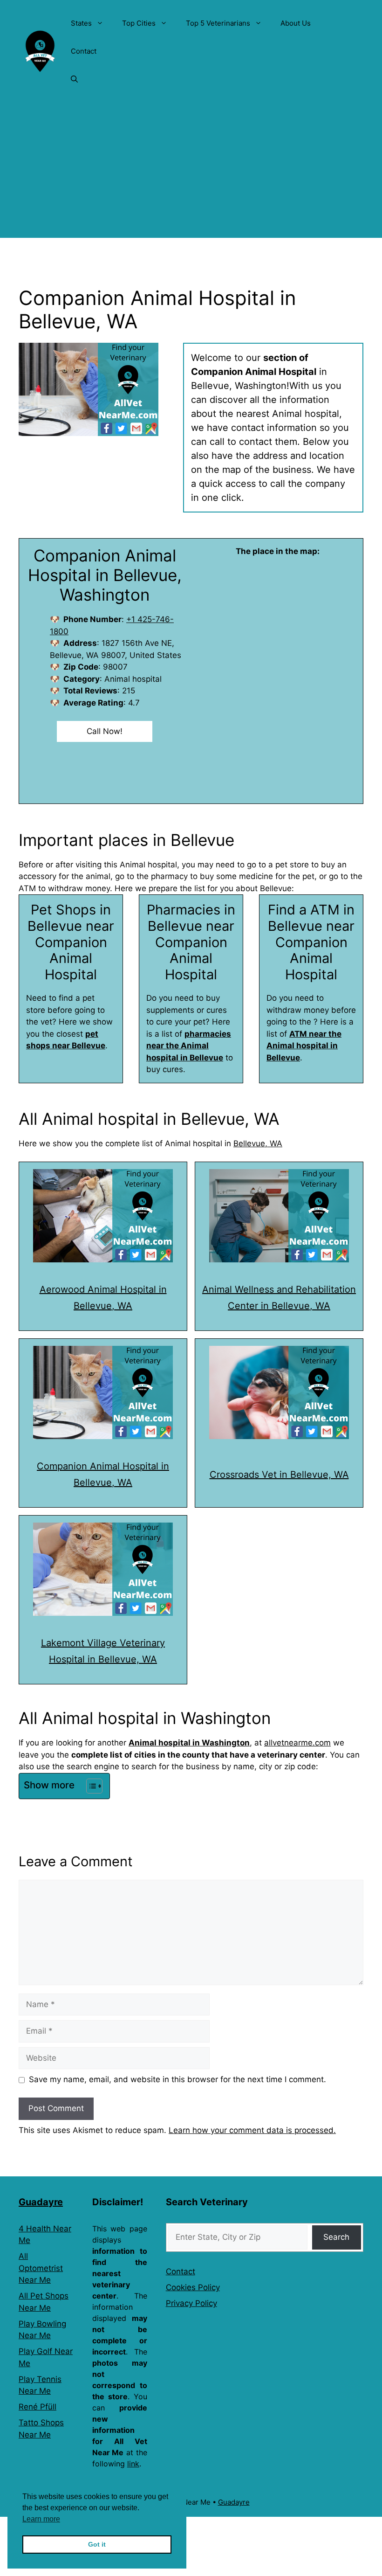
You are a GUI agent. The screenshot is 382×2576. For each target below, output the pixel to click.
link (133, 2464)
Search (336, 2237)
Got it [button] (97, 2544)
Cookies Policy (193, 2287)
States (81, 23)
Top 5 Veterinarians (218, 23)
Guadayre (41, 2202)
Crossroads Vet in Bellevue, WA (279, 1475)
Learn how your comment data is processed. (252, 2130)
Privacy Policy (191, 2303)
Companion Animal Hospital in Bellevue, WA (103, 1474)
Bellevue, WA (258, 1143)
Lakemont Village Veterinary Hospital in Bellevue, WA (103, 1651)
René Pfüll (38, 2407)
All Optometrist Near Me (41, 2268)
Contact (84, 51)
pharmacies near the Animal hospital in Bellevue (189, 1046)
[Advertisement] (191, 173)
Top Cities (139, 23)
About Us (296, 23)
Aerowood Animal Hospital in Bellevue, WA (103, 1298)
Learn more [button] (41, 2519)
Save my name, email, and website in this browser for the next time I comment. (177, 2079)
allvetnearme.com (297, 1743)
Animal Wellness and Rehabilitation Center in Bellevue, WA (279, 1298)
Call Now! (105, 731)
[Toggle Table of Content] (90, 1786)
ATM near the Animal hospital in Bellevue (304, 1046)
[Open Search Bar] (74, 79)
